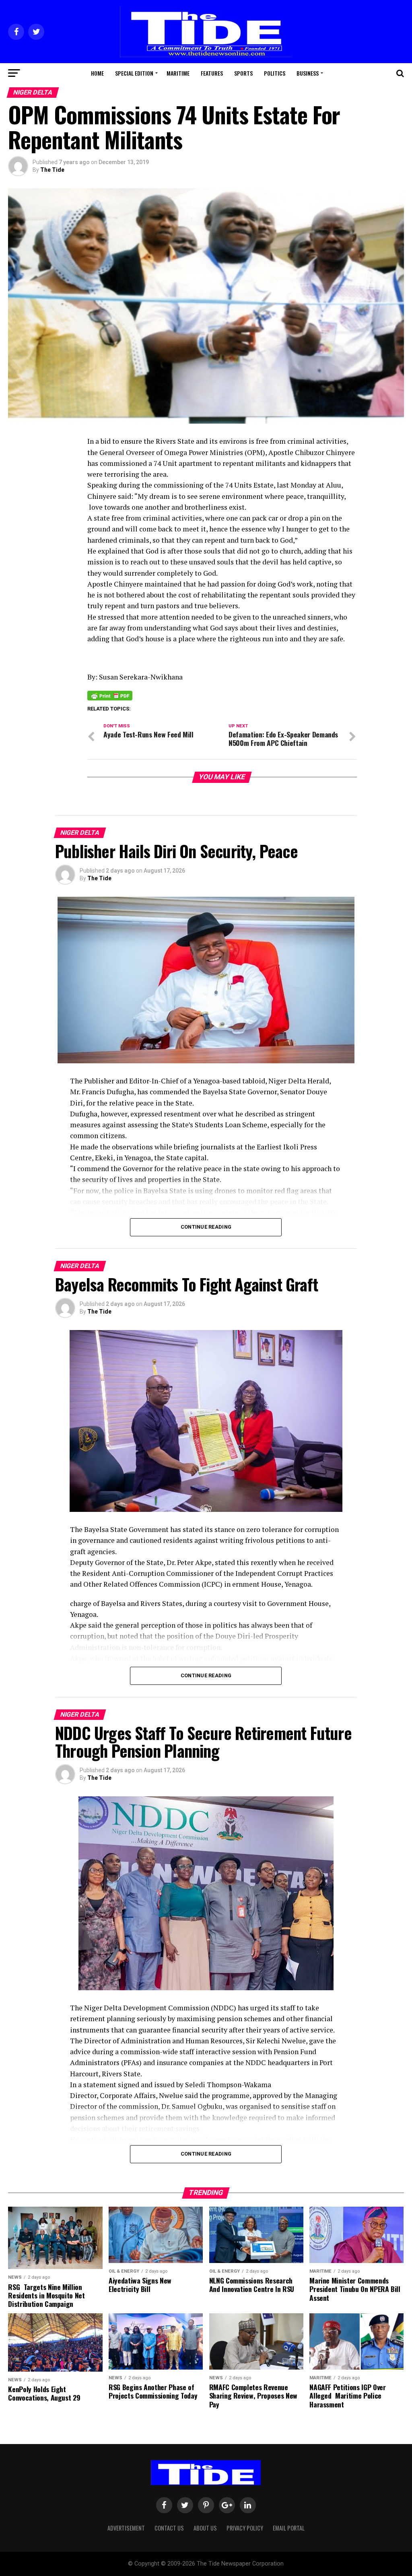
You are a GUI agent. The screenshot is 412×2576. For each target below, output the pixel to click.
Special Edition (134, 73)
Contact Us (169, 2528)
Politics (275, 73)
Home (97, 73)
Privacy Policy (245, 2528)
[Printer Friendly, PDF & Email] (110, 695)
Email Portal (289, 2528)
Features (212, 73)
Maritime (178, 73)
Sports (243, 73)
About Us (205, 2528)
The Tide (52, 170)
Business (308, 73)
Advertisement (126, 2528)
